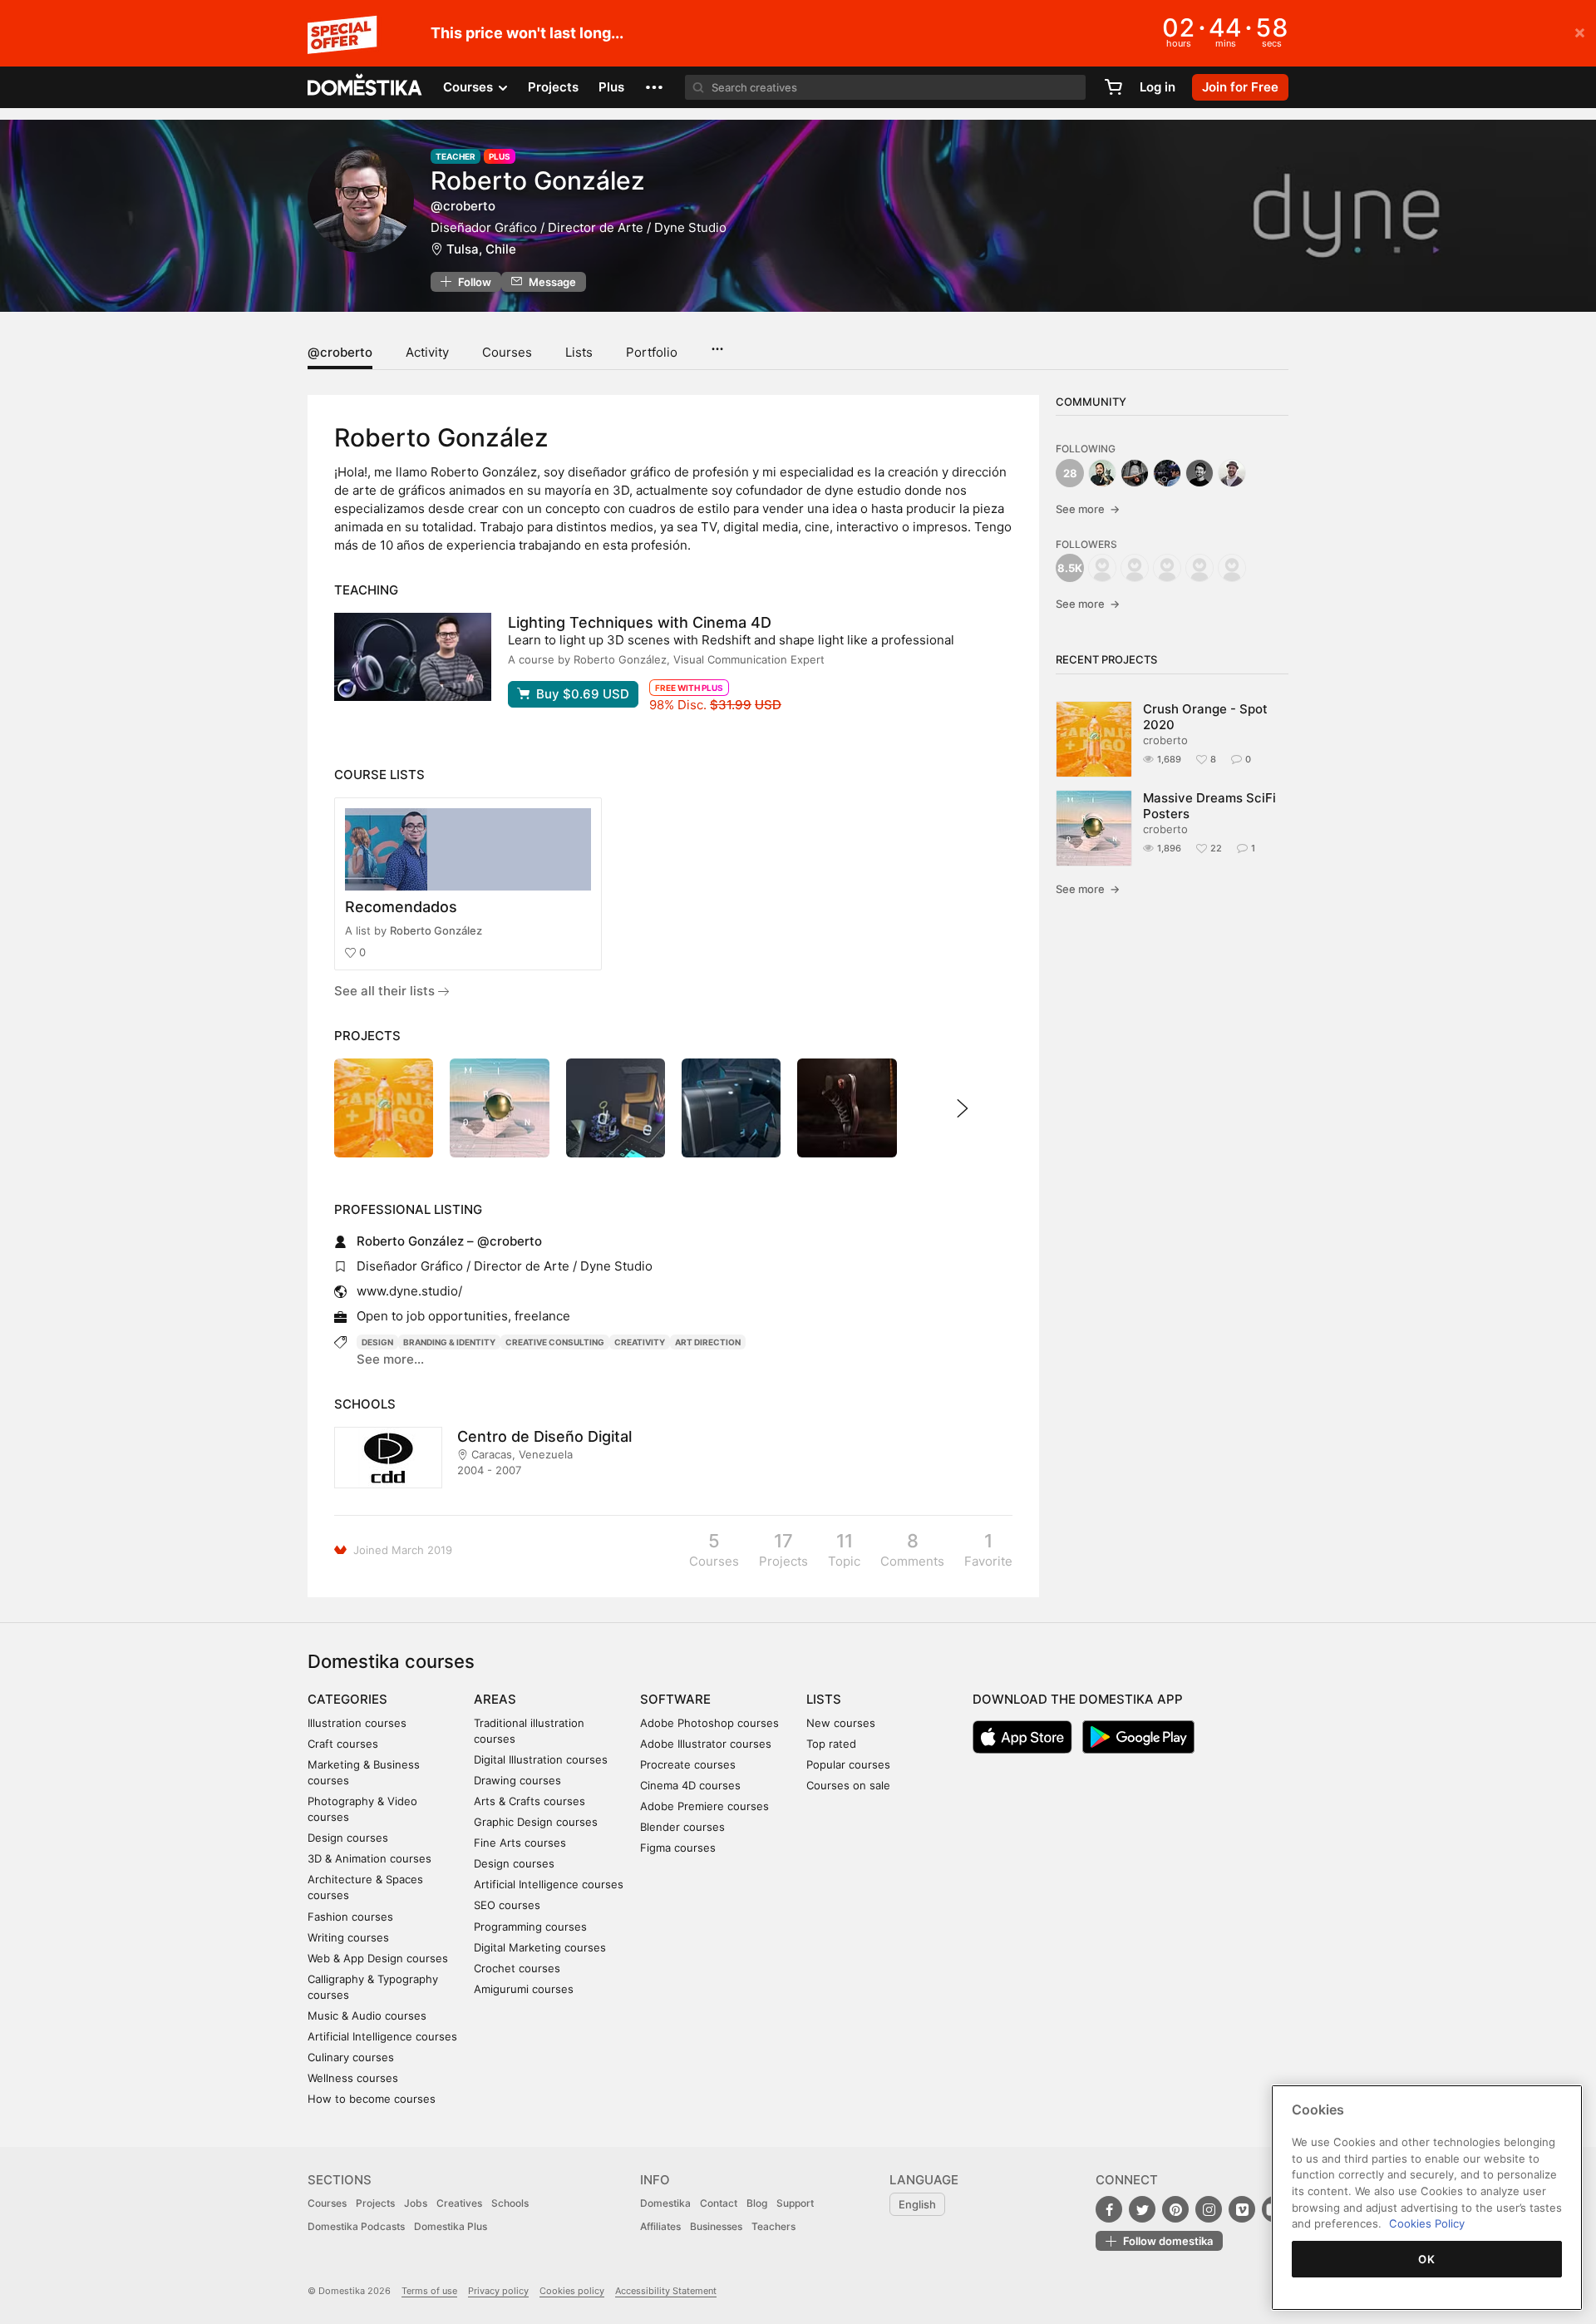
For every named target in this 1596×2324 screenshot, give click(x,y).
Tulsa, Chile (481, 249)
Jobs (416, 2203)
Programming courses (530, 1927)
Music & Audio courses (367, 2016)
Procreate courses (688, 1764)
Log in (1158, 87)
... (717, 343)
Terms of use (429, 2291)
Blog (757, 2203)
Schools (510, 2203)
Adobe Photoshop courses (709, 1723)
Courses (507, 352)
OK (1426, 2259)
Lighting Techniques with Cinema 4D (640, 622)
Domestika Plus (451, 2226)
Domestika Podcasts (356, 2226)
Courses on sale (848, 1785)
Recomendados (401, 907)
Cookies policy (572, 2291)
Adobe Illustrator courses (706, 1744)
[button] (654, 87)
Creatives (459, 2203)
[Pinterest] (1175, 2209)
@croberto (340, 352)
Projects (553, 87)
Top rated (831, 1744)
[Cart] (1113, 87)
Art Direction (708, 1342)
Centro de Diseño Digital (544, 1436)
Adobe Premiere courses (704, 1806)
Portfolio (652, 352)
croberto (1165, 740)
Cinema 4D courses (690, 1785)
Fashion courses (350, 1917)
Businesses (716, 2226)
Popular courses (848, 1764)
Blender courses (682, 1827)
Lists (579, 352)
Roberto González (436, 930)
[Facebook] (1109, 2209)
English (917, 2204)
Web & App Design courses (378, 1958)
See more (1088, 509)
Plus (611, 87)
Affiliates (660, 2226)
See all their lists (386, 991)
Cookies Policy (1427, 2223)
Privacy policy (498, 2291)
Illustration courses (357, 1723)
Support (795, 2203)
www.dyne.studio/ (409, 1291)
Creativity (640, 1342)
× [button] (1580, 32)
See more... (390, 1359)
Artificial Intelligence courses (382, 2036)
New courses (841, 1723)
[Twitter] (1142, 2209)
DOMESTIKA (365, 87)
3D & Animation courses (369, 1858)
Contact (719, 2203)
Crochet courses (517, 1968)
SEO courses (507, 1905)
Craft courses (343, 1744)
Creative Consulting (555, 1342)
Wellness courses (353, 2078)
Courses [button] (470, 87)
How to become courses (372, 2099)
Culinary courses (351, 2057)
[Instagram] (1209, 2209)
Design (377, 1342)
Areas (495, 1699)
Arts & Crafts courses (530, 1801)
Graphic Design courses (536, 1822)
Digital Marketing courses (540, 1947)
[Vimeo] (1242, 2209)
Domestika (665, 2203)
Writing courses (348, 1937)
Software (675, 1699)
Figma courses (678, 1848)
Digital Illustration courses (541, 1759)
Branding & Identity (449, 1342)
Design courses (348, 1838)
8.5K (1070, 568)
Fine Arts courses (520, 1843)
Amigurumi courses (524, 1989)
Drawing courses (517, 1780)
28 (1070, 473)
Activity (427, 352)
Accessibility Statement (666, 2291)
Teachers (773, 2226)
